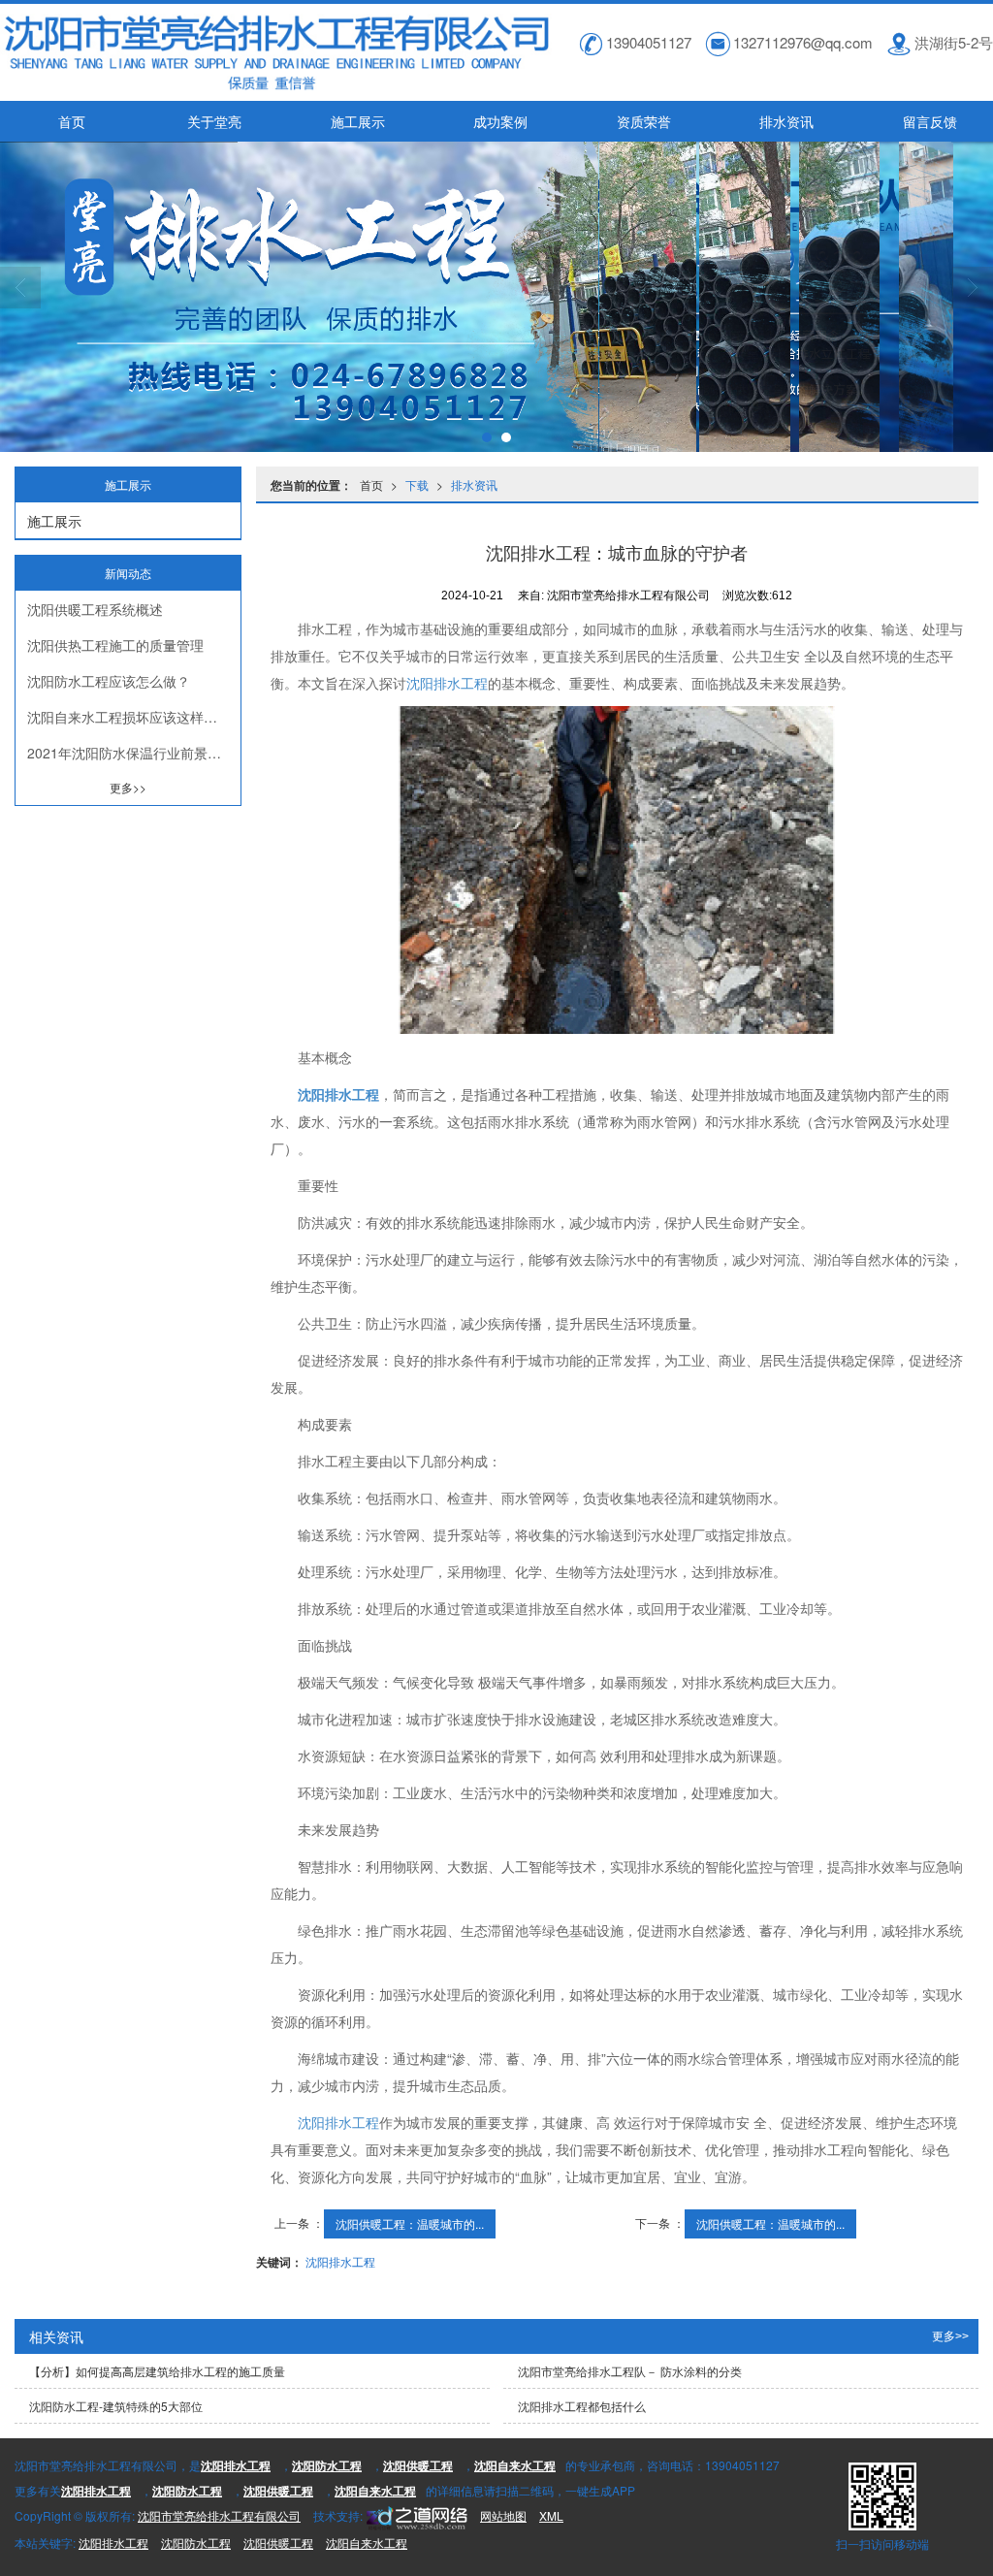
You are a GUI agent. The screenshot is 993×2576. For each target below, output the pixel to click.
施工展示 (358, 121)
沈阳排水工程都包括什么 (582, 2406)
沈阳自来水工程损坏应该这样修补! (131, 717)
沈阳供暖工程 (278, 2543)
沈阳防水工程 (196, 2543)
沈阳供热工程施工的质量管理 (115, 645)
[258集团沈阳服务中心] (415, 2515)
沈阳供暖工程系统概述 (95, 609)
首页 (72, 121)
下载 (417, 484)
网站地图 (503, 2515)
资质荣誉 (644, 121)
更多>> (128, 787)
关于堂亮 (214, 121)
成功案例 (500, 121)
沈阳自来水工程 (367, 2543)
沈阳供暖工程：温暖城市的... (410, 2223)
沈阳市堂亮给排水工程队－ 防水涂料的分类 (630, 2371)
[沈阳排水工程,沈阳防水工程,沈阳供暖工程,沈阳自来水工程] (496, 297)
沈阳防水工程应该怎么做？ (109, 681)
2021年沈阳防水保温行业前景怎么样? (134, 753)
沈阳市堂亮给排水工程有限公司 (219, 2515)
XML (551, 2515)
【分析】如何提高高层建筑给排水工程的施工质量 (157, 2371)
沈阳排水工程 (447, 683)
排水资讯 (786, 121)
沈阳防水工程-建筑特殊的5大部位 (116, 2406)
